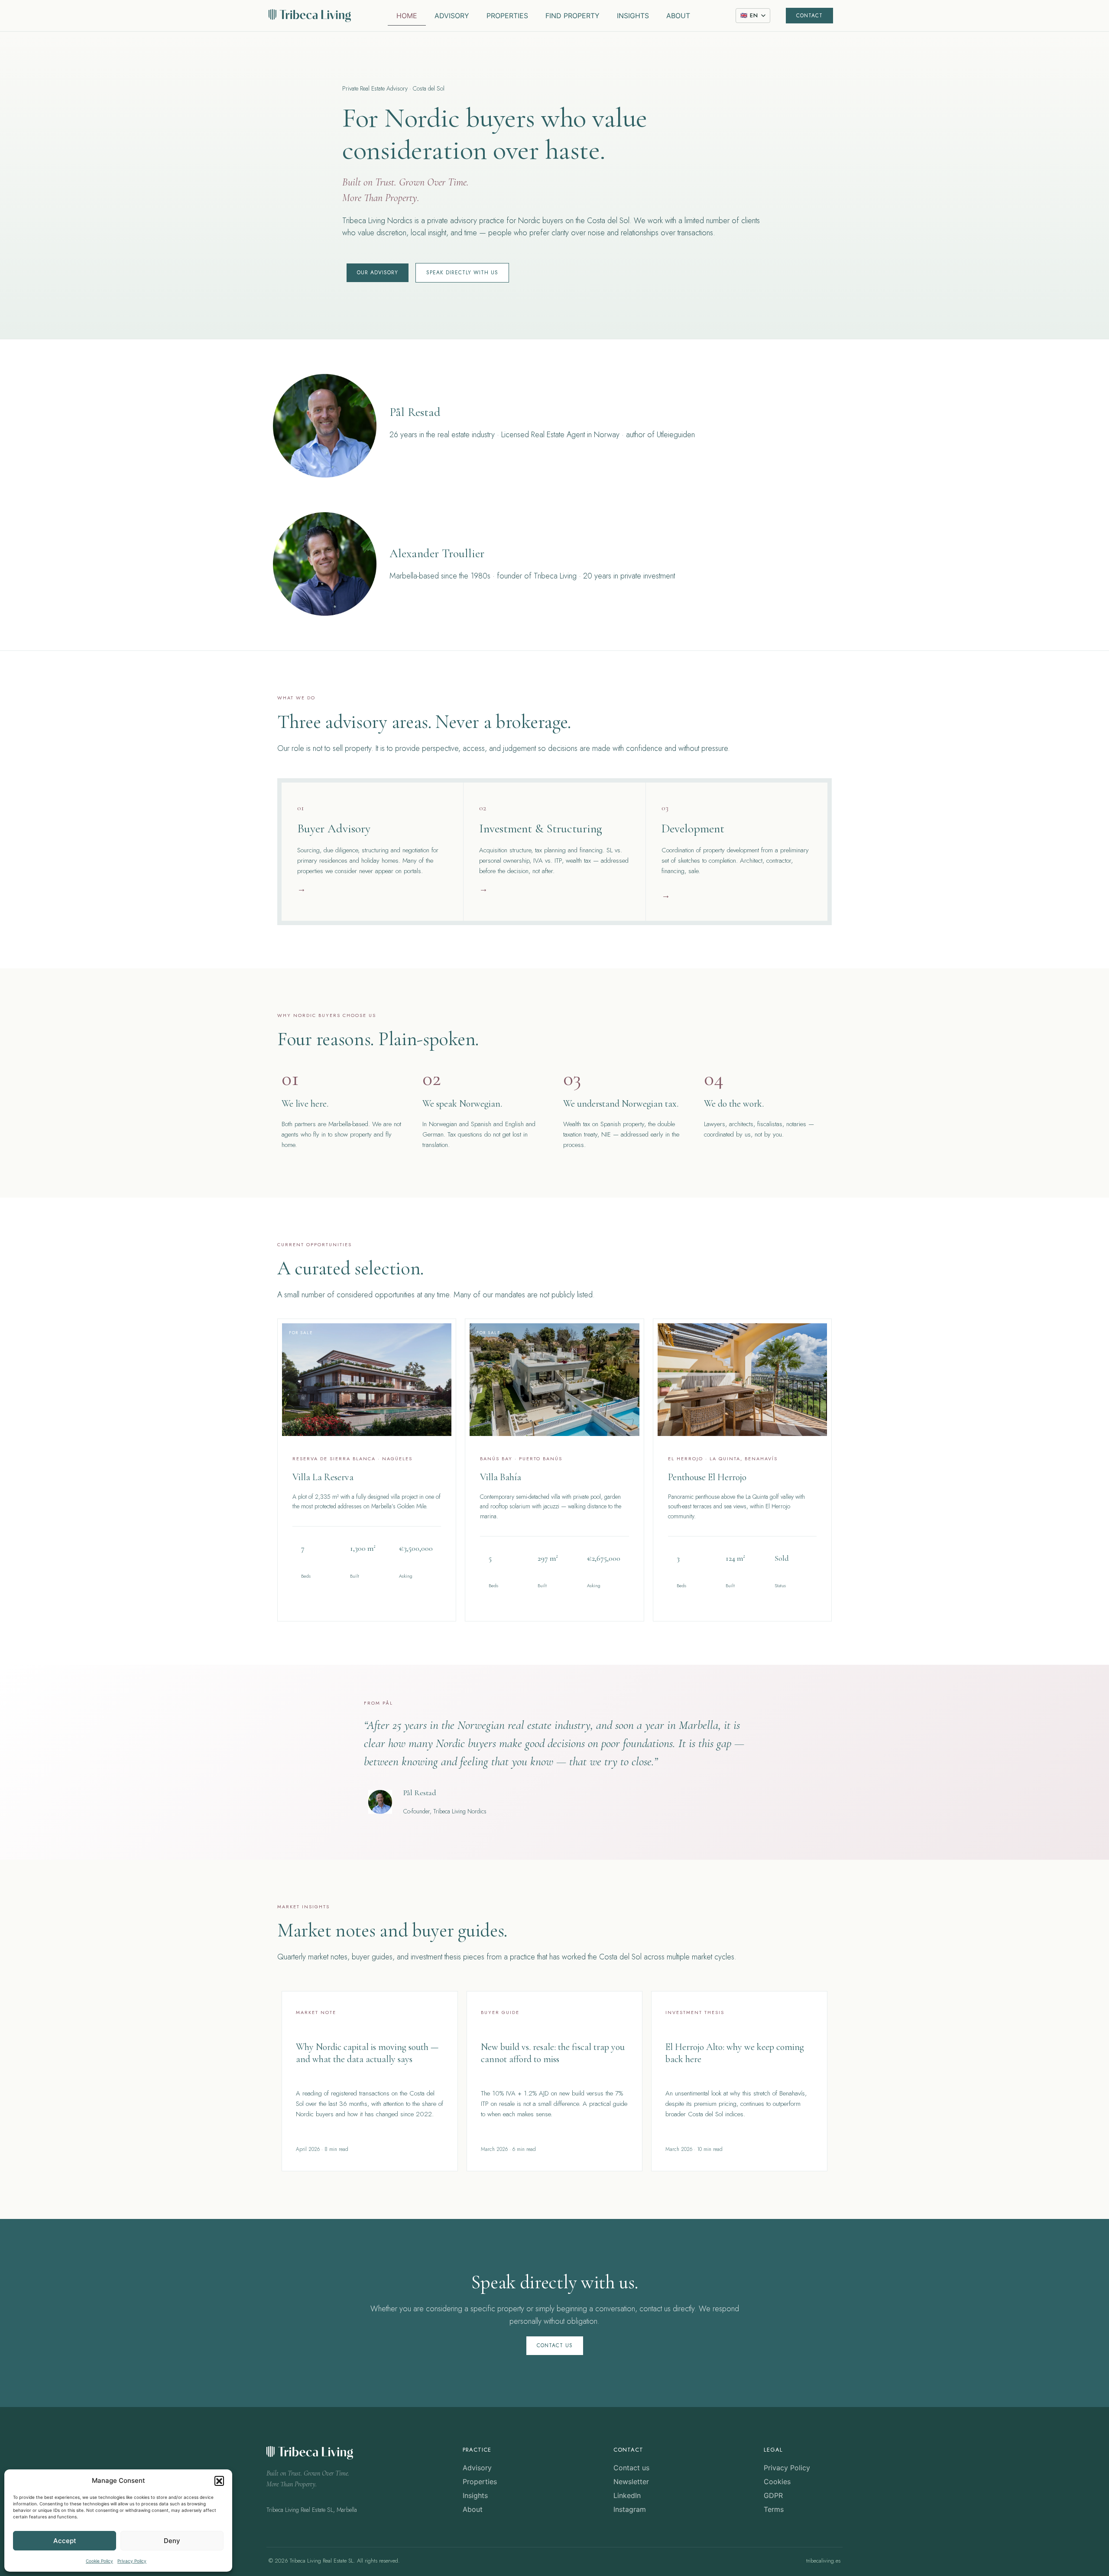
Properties (507, 16)
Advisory (452, 16)
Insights (633, 16)
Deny (172, 2541)
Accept (65, 2541)
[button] (219, 2481)
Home (407, 16)
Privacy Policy (132, 2561)
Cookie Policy (99, 2561)
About (678, 16)
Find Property (572, 16)
